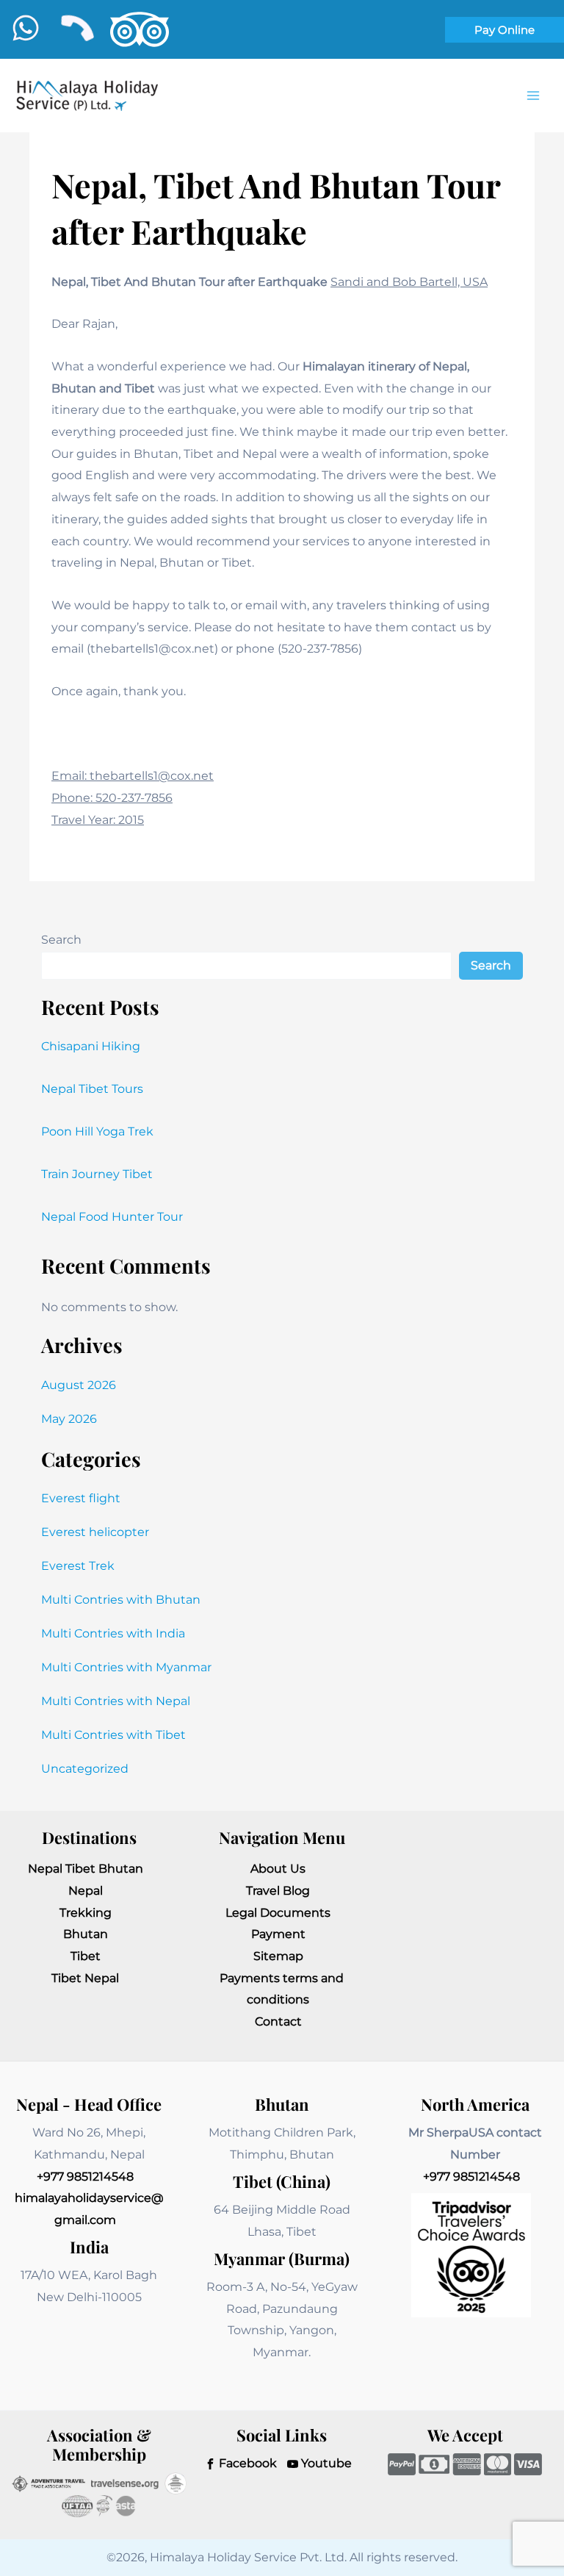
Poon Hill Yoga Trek (97, 1131)
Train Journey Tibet (97, 1174)
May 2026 (69, 1419)
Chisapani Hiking (91, 1046)
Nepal (86, 1891)
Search (61, 940)
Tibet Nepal (85, 1978)
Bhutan (86, 1934)
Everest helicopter (95, 1532)
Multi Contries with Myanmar (126, 1667)
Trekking (86, 1913)
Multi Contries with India (113, 1633)
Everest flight (81, 1498)
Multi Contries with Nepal (116, 1701)
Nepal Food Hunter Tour (112, 1217)
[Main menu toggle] (533, 96)
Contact (278, 2021)
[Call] (77, 28)
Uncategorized (85, 1769)
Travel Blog (278, 1891)
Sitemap (278, 1956)
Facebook (246, 2463)
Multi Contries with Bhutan (121, 1600)
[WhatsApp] (26, 28)
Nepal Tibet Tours (92, 1089)
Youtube (325, 2463)
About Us (278, 1869)
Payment (278, 1934)
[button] (505, 30)
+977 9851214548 (85, 2177)
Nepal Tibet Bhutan (86, 1869)
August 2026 (79, 1385)
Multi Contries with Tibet (113, 1735)
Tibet (86, 1956)
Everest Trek (78, 1566)
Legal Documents (278, 1913)
